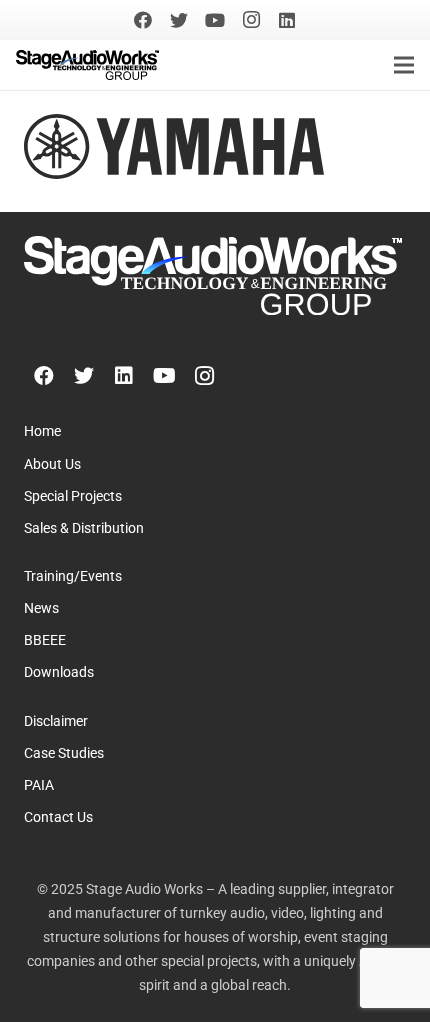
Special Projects (73, 496)
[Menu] (404, 65)
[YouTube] (215, 20)
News (41, 608)
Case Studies (64, 753)
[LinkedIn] (287, 20)
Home (42, 431)
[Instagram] (251, 20)
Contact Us (58, 817)
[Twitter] (179, 20)
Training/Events (73, 576)
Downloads (59, 672)
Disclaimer (56, 721)
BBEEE (45, 640)
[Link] (87, 65)
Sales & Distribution (84, 528)
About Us (52, 464)
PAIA (39, 785)
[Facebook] (143, 20)
